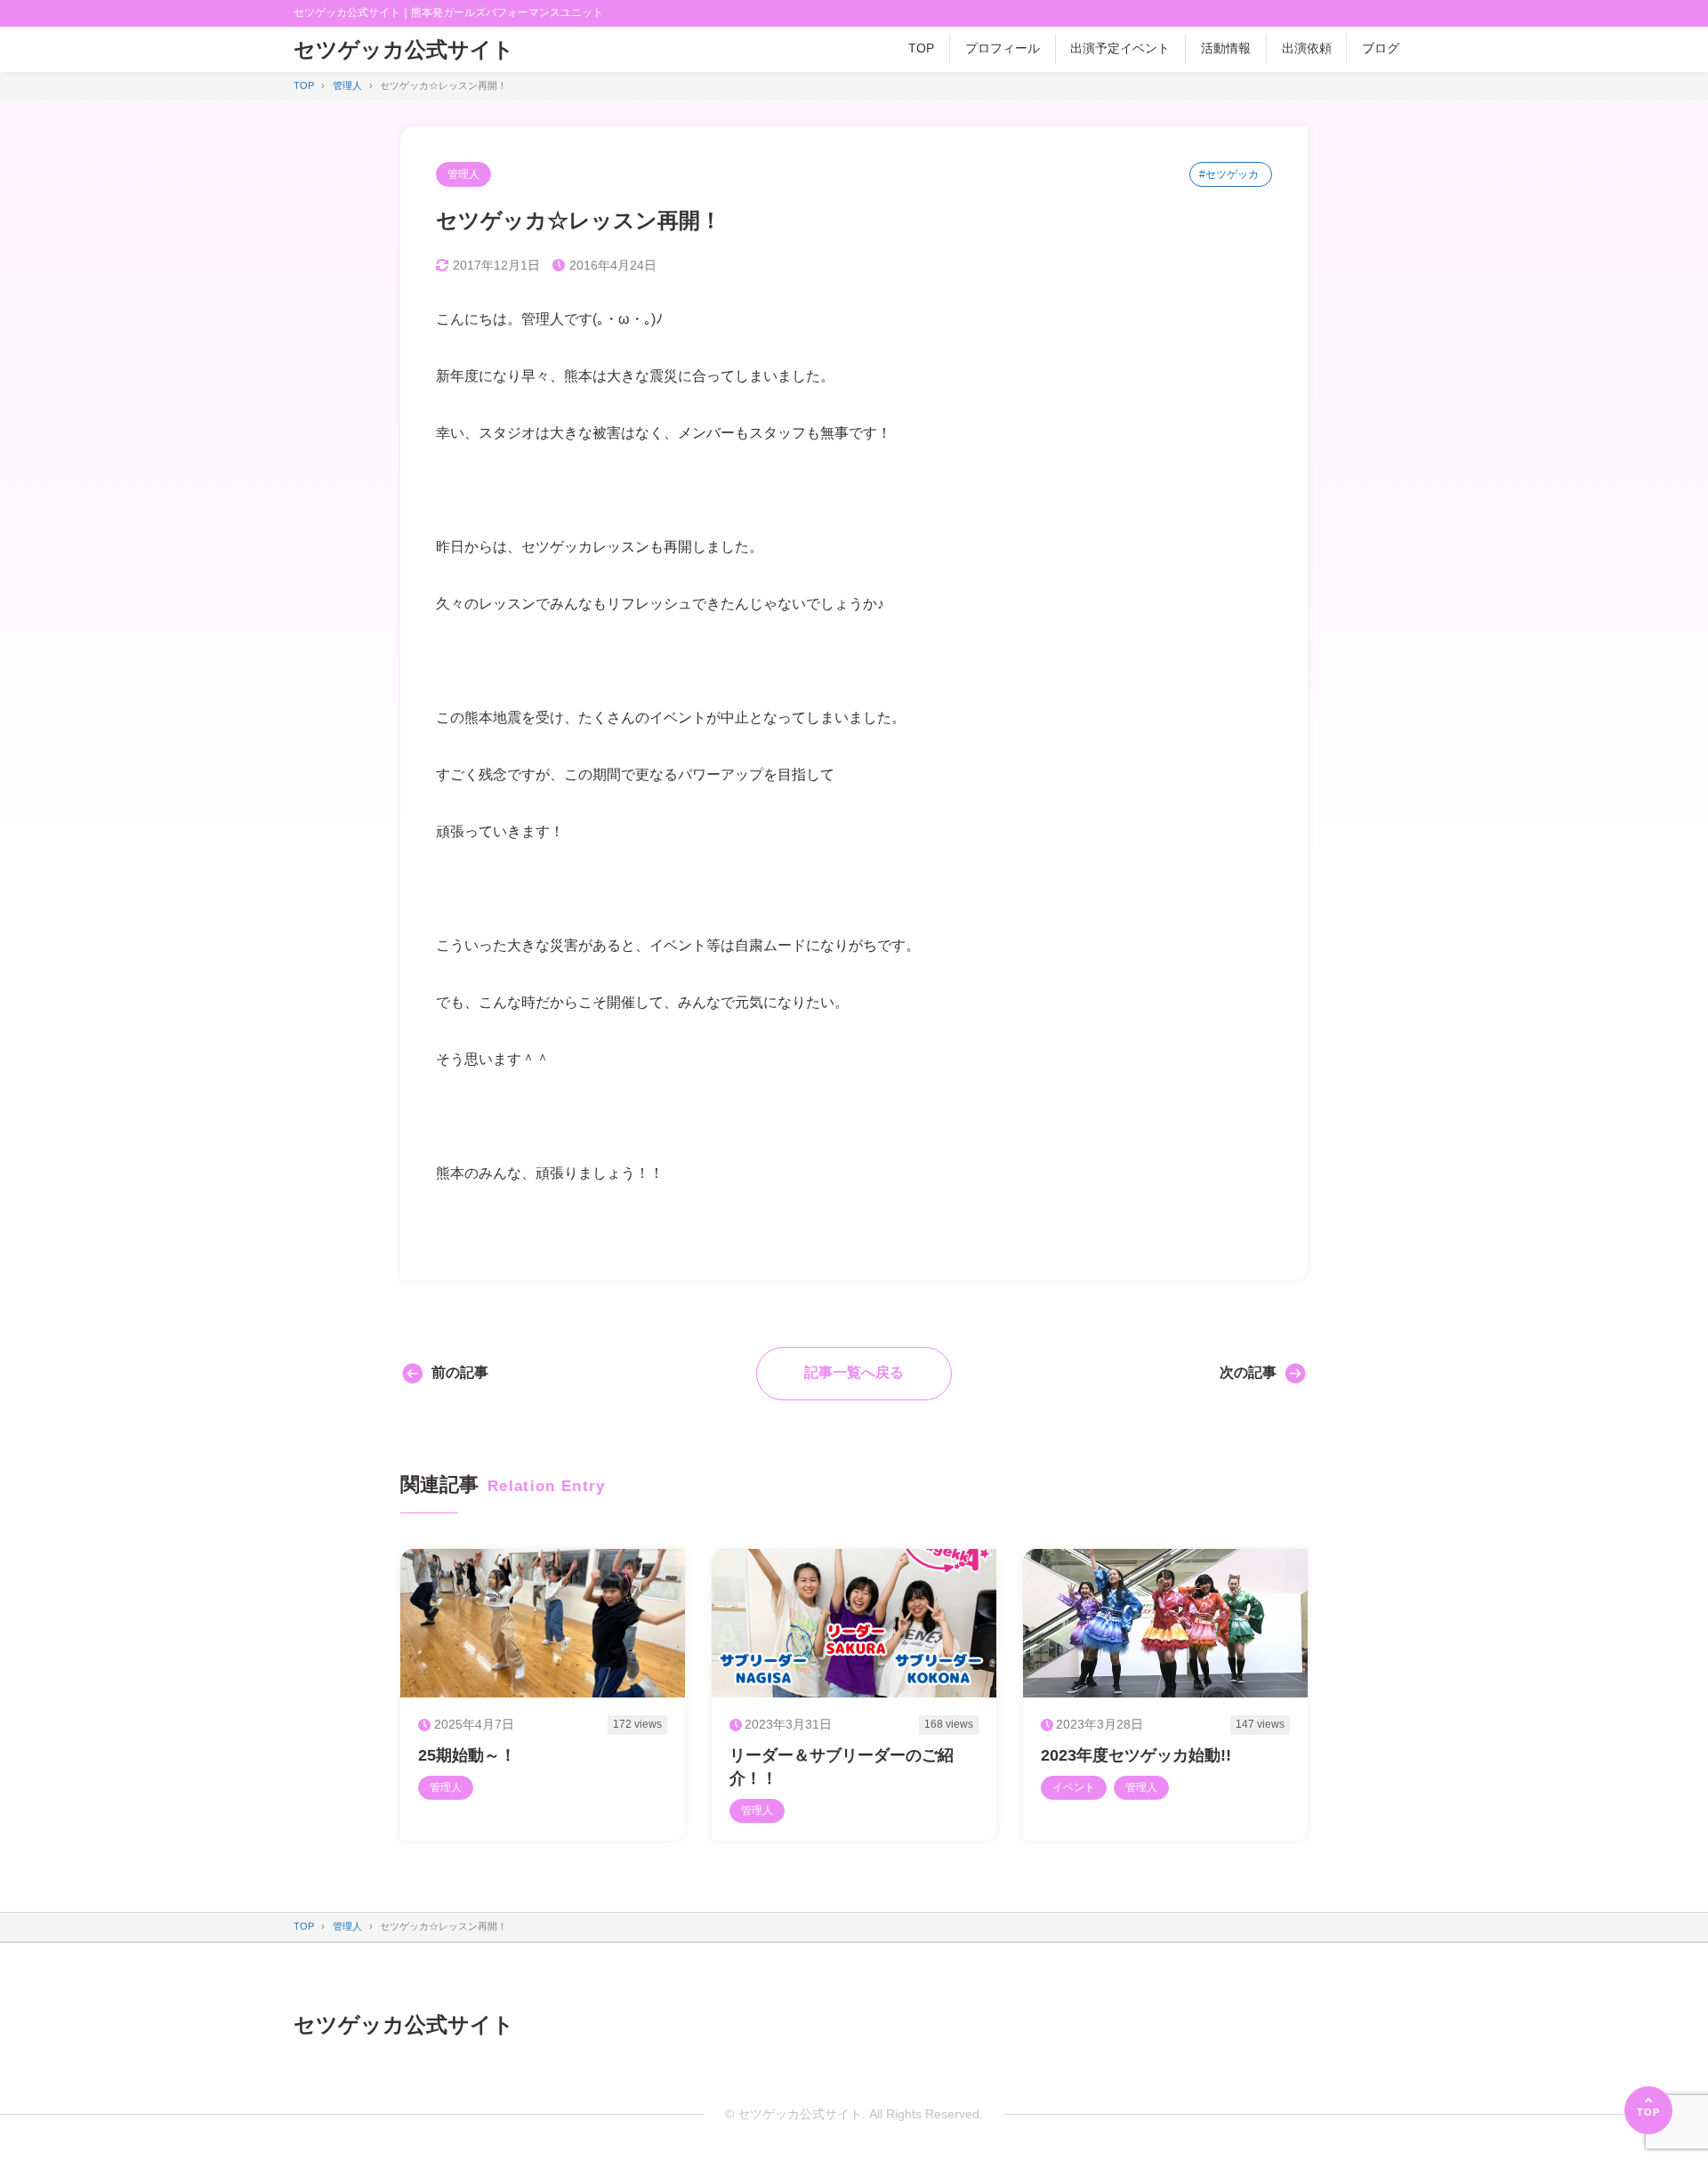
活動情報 (1226, 48)
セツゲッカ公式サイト (404, 49)
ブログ (1381, 48)
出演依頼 (1307, 48)
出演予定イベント (1120, 48)
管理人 (463, 174)
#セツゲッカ (1229, 174)
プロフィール (1003, 48)
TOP (921, 48)
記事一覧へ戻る (854, 1372)
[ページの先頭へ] (1648, 2110)
